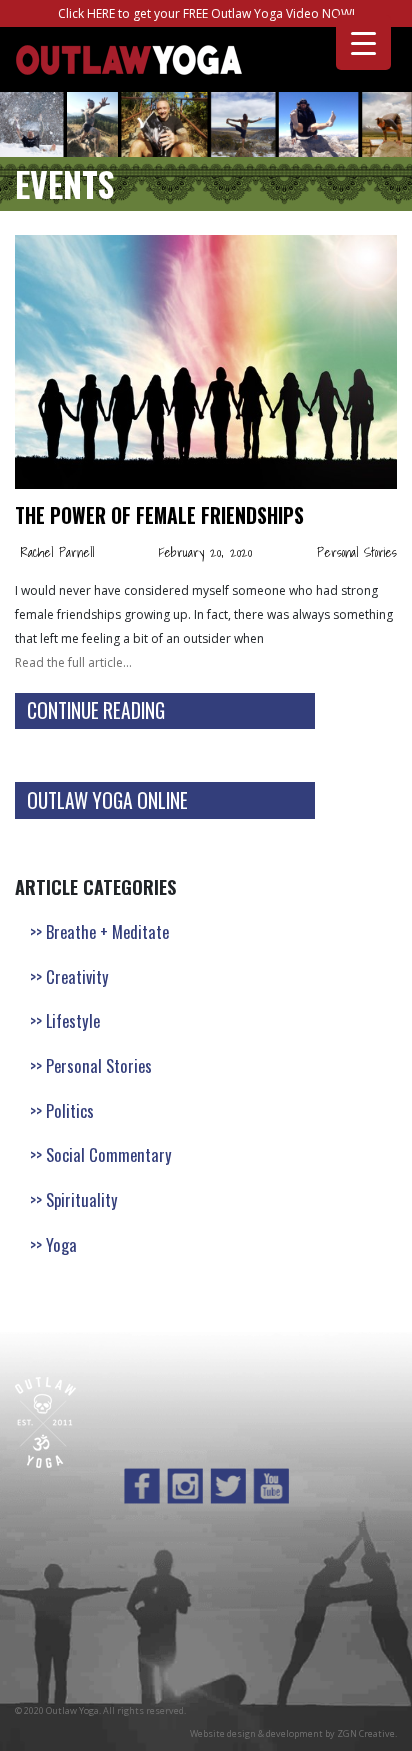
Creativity (77, 976)
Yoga (61, 1244)
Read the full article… (73, 662)
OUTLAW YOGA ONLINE (107, 800)
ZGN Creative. (367, 1733)
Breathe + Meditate (107, 931)
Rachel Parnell (57, 552)
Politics (70, 1110)
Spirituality (82, 1199)
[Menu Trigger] (363, 42)
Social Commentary (109, 1154)
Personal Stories (357, 552)
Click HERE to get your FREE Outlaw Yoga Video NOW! (206, 13)
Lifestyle (73, 1020)
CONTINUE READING (96, 710)
